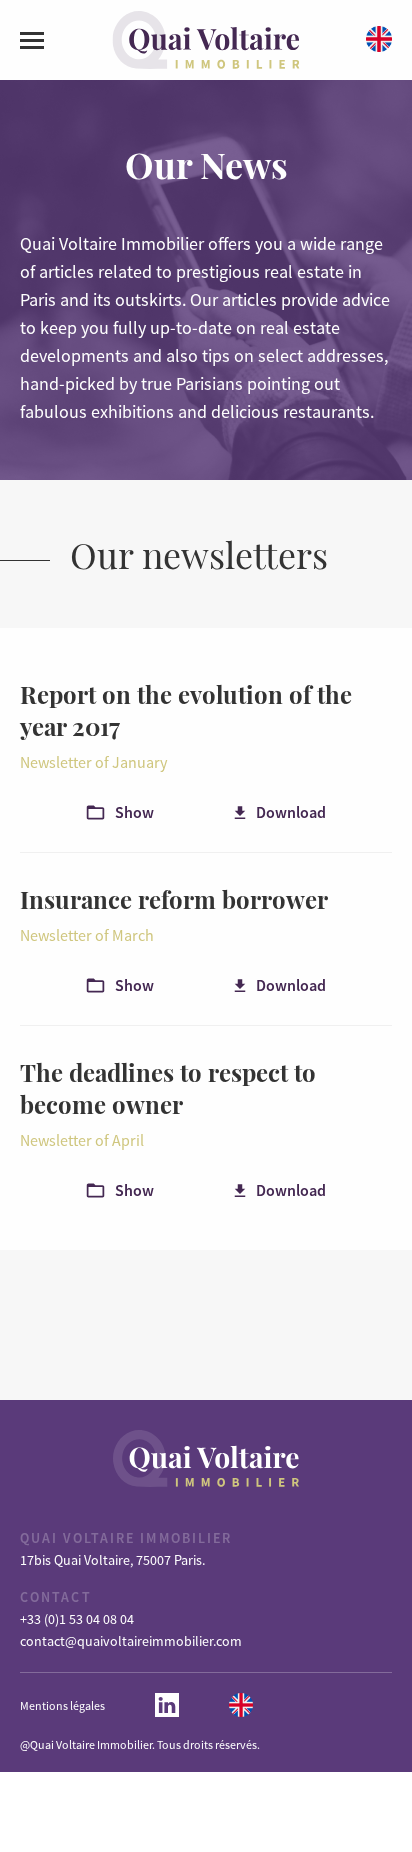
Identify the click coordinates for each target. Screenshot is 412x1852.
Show (134, 812)
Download (291, 812)
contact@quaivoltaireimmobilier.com (131, 1641)
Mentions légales (62, 1705)
